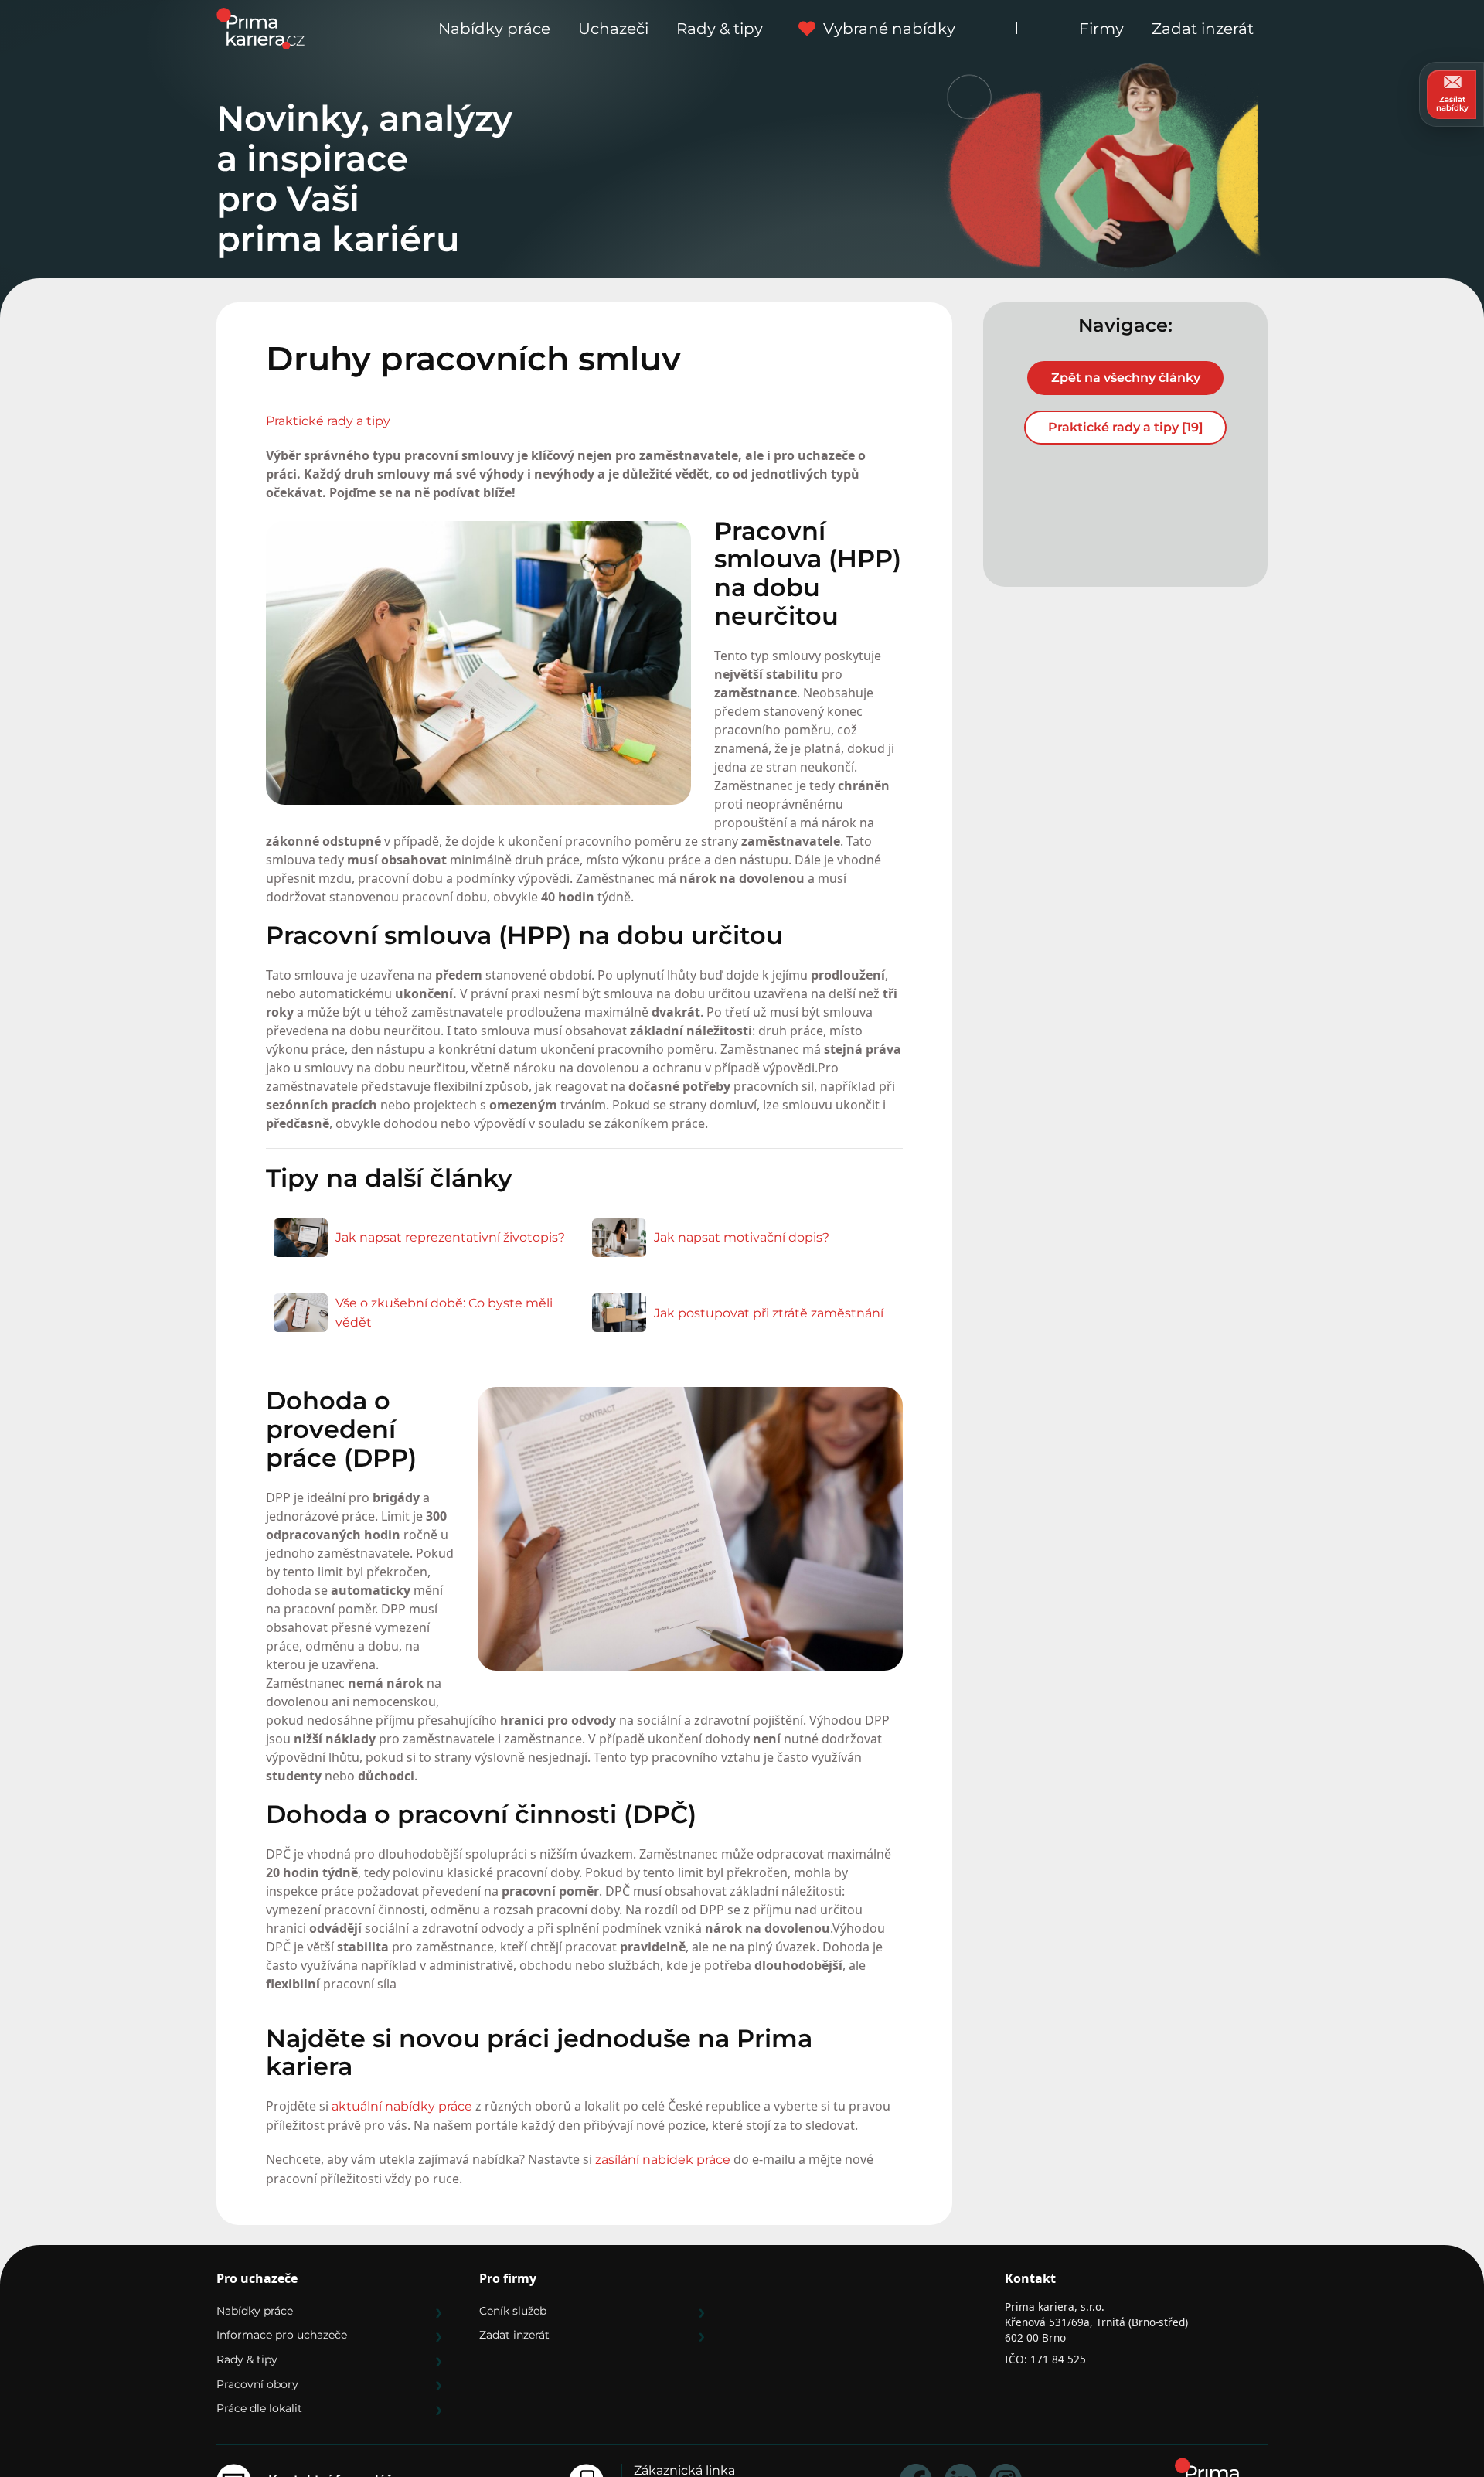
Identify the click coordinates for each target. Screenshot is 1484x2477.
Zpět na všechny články (1126, 378)
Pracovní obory (257, 2384)
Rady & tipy (720, 29)
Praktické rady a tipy (328, 421)
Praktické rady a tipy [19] (1126, 427)
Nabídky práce (494, 29)
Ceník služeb (513, 2311)
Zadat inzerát (1203, 29)
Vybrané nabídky (889, 29)
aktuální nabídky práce (402, 2106)
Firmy (1101, 29)
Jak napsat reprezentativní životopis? (450, 1237)
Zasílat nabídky (1452, 104)
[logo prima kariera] (260, 27)
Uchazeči (613, 29)
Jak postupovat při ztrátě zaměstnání (769, 1313)
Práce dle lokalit (259, 2408)
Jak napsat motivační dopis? (742, 1237)
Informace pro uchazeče (282, 2335)
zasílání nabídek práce (663, 2160)
